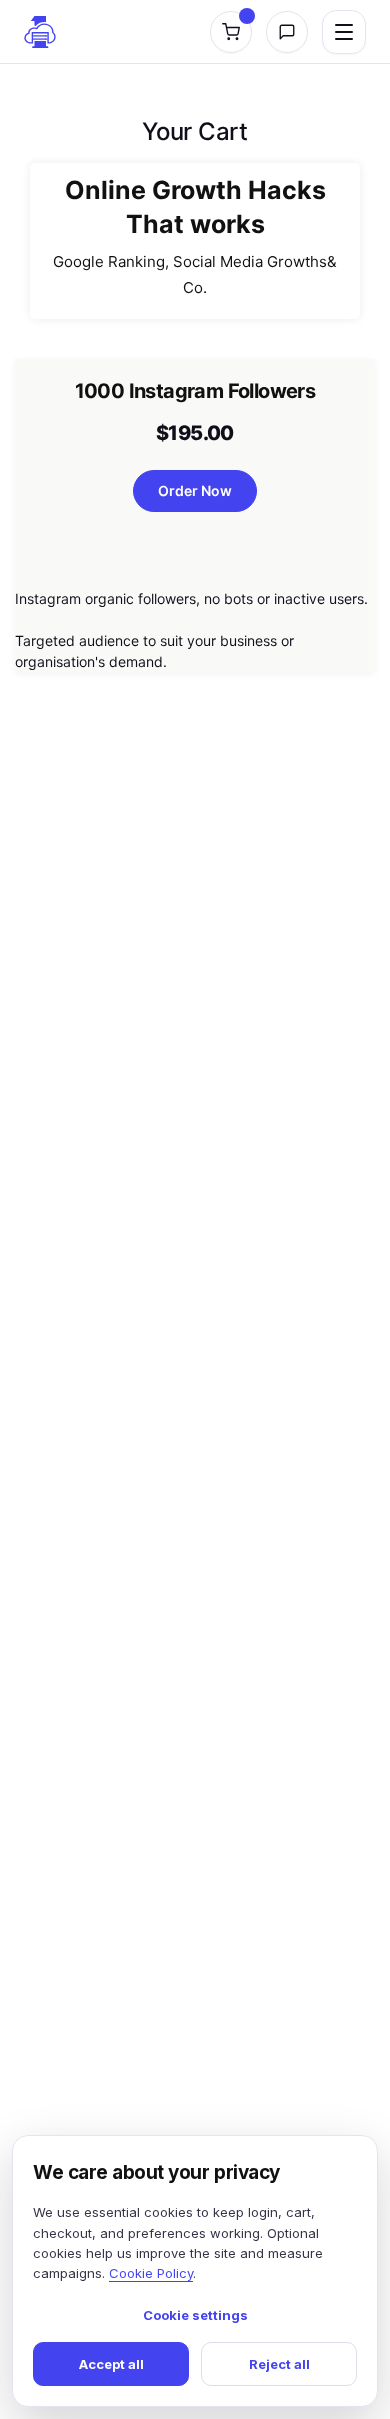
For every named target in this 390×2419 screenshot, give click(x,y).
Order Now (195, 490)
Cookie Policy (151, 2273)
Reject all (279, 2364)
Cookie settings (195, 2315)
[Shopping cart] (231, 32)
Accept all (111, 2364)
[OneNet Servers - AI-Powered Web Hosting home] (40, 32)
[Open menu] (344, 32)
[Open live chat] (287, 32)
